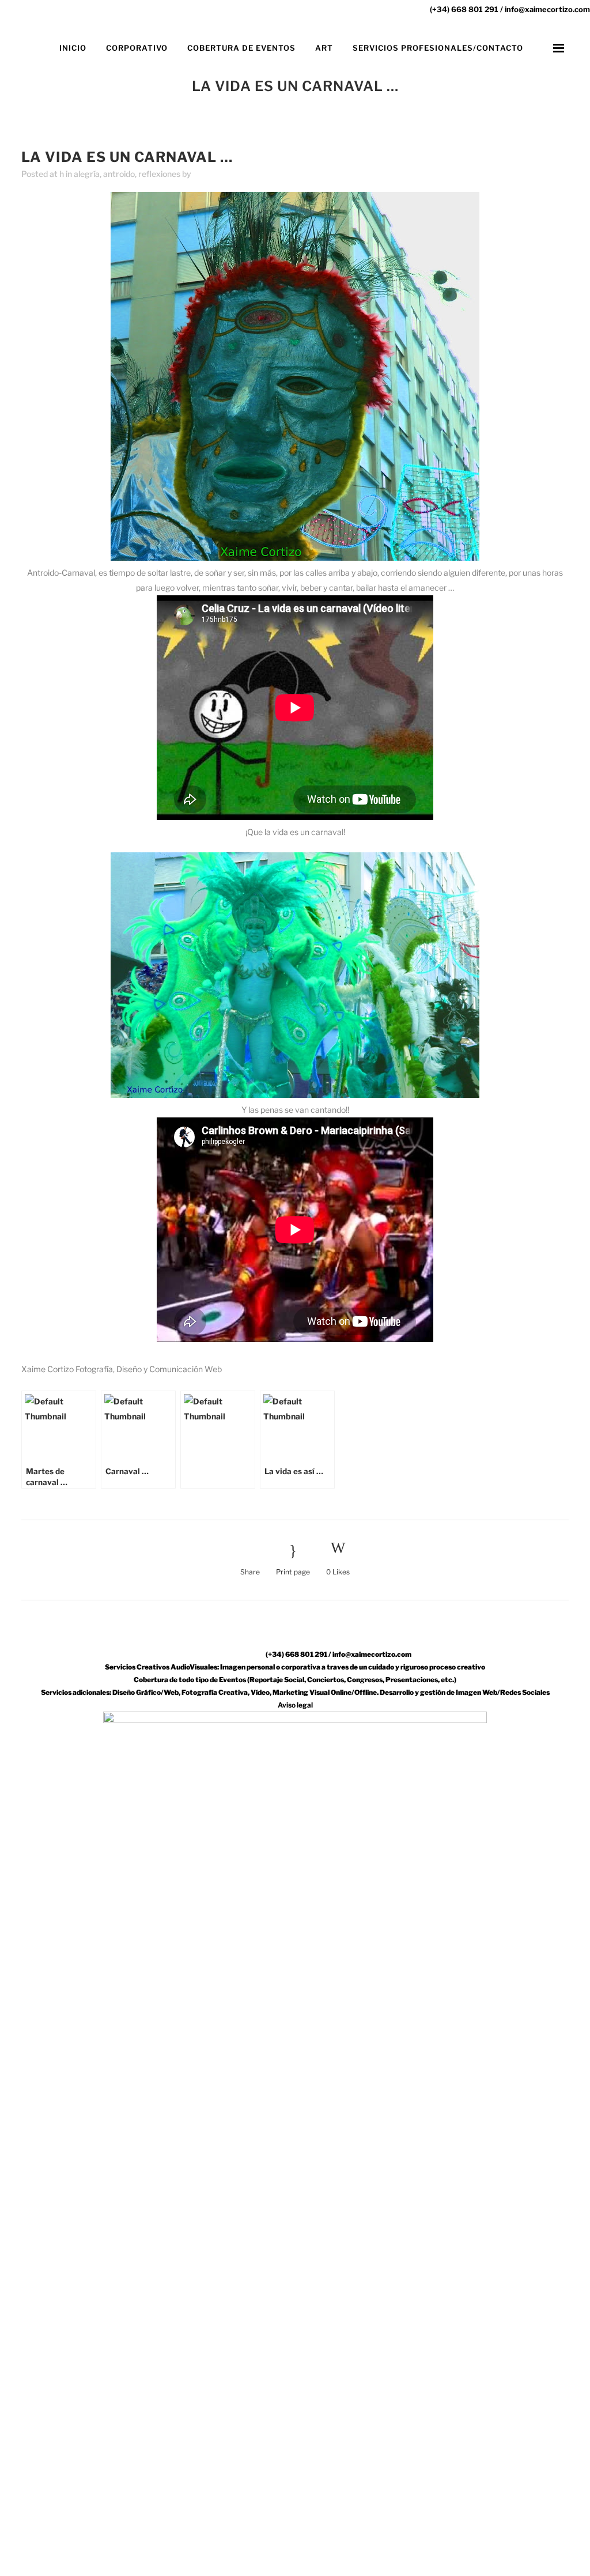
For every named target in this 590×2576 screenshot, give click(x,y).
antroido (119, 174)
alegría (87, 174)
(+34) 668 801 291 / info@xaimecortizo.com (510, 9)
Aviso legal (295, 1705)
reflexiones (159, 174)
